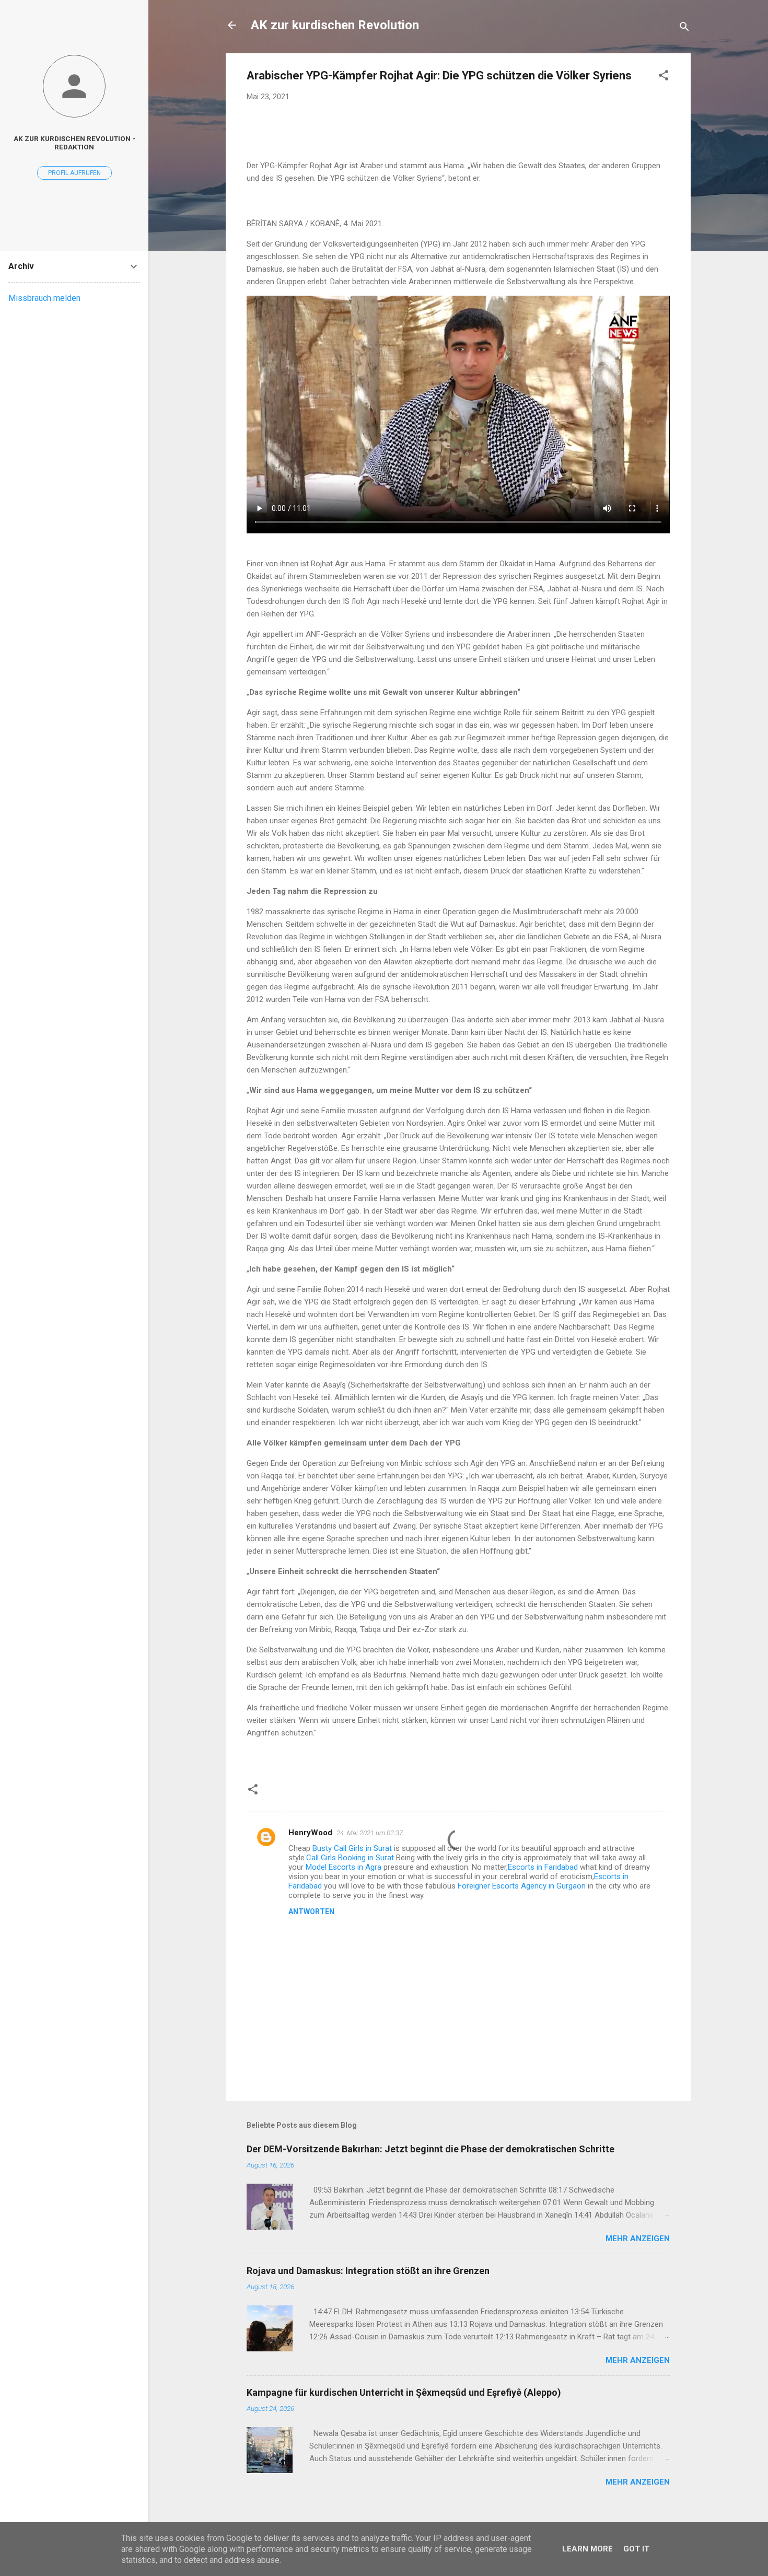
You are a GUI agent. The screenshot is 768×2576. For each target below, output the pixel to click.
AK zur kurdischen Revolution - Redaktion (74, 143)
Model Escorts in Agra (344, 1867)
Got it (636, 2549)
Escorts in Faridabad (543, 1867)
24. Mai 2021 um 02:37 (370, 1833)
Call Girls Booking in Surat (350, 1858)
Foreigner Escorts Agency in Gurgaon (522, 1886)
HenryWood (310, 1833)
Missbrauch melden (44, 298)
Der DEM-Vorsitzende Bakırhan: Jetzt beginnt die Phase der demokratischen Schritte (430, 2149)
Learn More (587, 2549)
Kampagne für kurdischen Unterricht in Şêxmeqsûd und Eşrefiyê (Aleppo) (404, 2392)
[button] (664, 77)
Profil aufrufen (74, 173)
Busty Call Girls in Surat (352, 1848)
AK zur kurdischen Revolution (335, 25)
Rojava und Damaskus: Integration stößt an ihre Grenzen (368, 2271)
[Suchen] (684, 28)
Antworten (311, 1911)
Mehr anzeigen (638, 2239)
